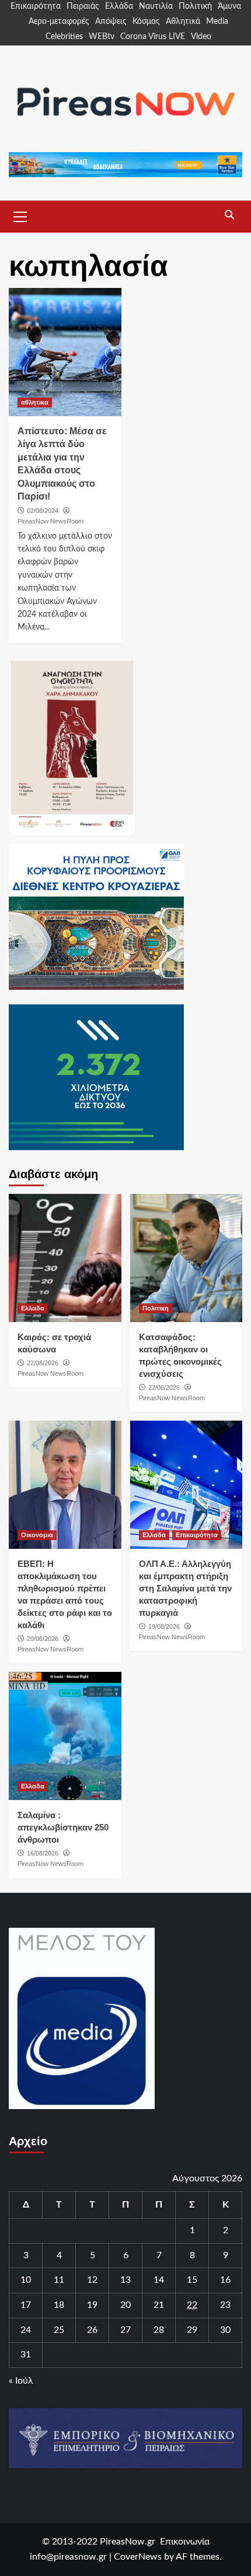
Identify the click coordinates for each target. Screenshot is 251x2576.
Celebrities (64, 37)
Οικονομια (37, 1535)
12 (92, 2280)
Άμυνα (229, 6)
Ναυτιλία (156, 6)
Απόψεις (111, 22)
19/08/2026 (164, 1626)
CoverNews (138, 2557)
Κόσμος (146, 22)
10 (26, 2280)
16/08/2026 (43, 1853)
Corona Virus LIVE (153, 37)
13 (125, 2280)
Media (217, 22)
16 (225, 2280)
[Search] (229, 215)
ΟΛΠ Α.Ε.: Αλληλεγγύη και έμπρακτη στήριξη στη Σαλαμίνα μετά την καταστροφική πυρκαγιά (185, 1588)
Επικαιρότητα (36, 6)
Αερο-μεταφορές (59, 22)
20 (125, 2305)
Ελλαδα (33, 1308)
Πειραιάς (83, 6)
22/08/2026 (43, 1363)
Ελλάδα (119, 6)
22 (192, 2305)
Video (201, 37)
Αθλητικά (183, 22)
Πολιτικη (156, 1308)
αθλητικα (35, 402)
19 (92, 2305)
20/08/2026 (43, 1639)
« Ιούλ (21, 2381)
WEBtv (102, 37)
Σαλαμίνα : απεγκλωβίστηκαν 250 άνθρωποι (63, 1827)
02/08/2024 (43, 511)
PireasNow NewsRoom (50, 521)
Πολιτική (195, 6)
